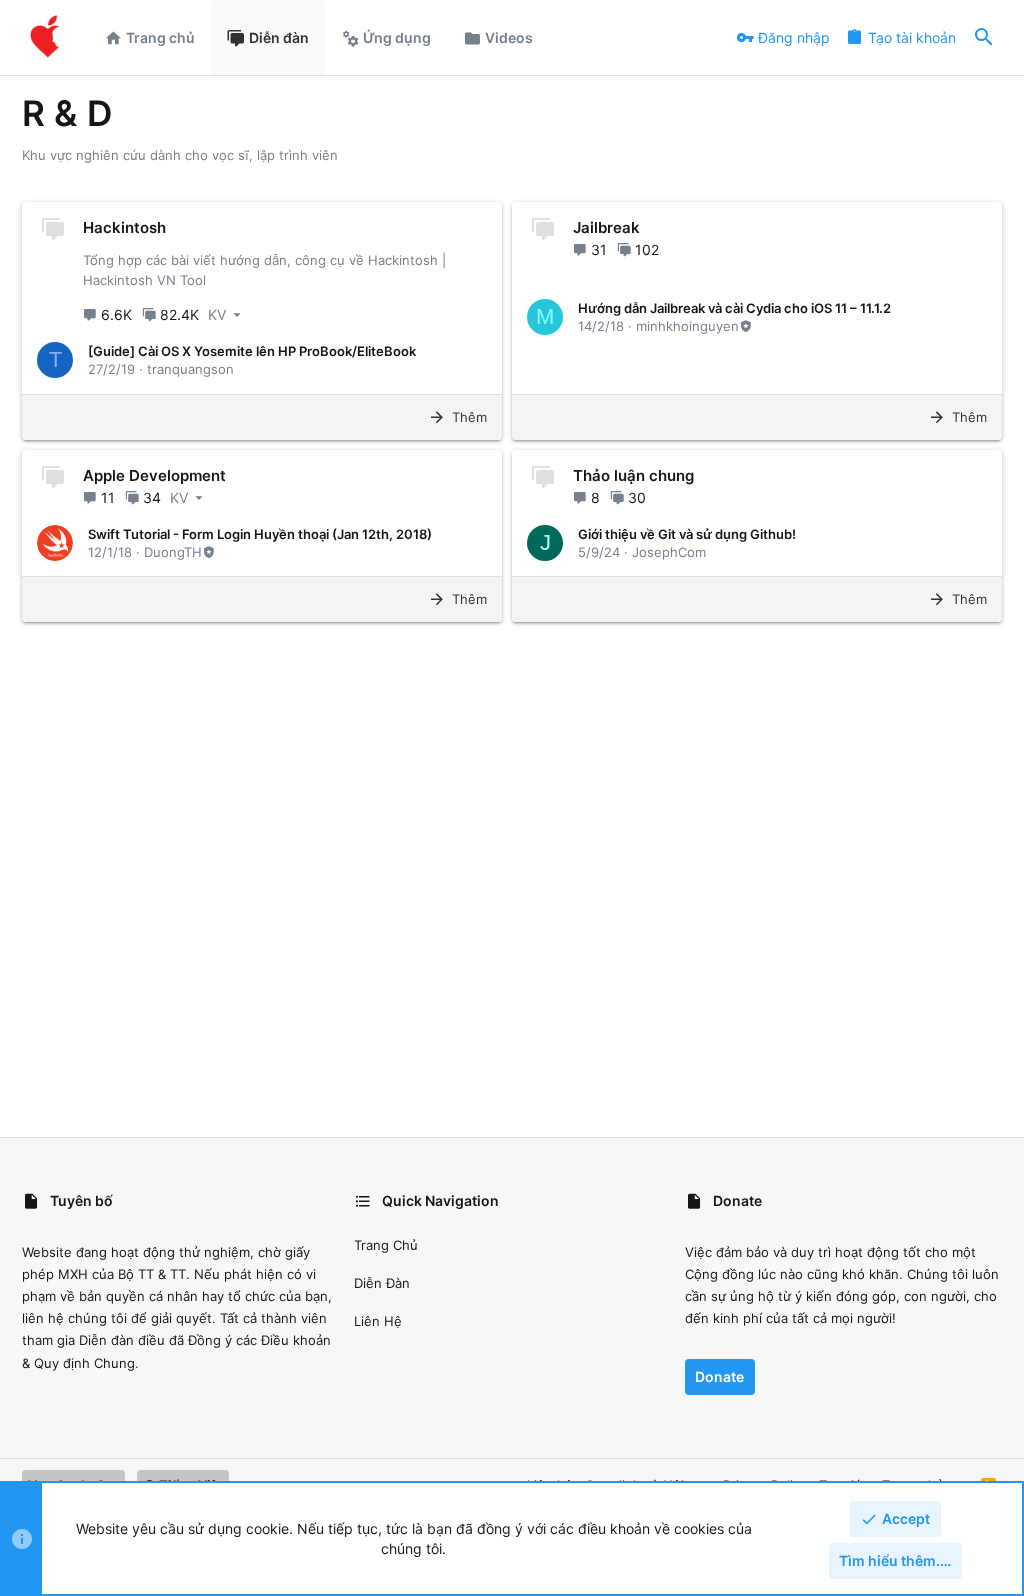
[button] (226, 314)
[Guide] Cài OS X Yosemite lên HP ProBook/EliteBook (252, 351)
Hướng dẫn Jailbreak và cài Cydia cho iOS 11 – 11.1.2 (734, 308)
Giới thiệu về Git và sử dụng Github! (687, 534)
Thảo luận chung (633, 475)
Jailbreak (606, 227)
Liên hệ (378, 1321)
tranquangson (190, 369)
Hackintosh (124, 227)
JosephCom (669, 552)
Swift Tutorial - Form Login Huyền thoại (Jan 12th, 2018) (260, 534)
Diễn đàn (382, 1283)
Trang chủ (386, 1245)
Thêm (469, 417)
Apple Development (154, 475)
